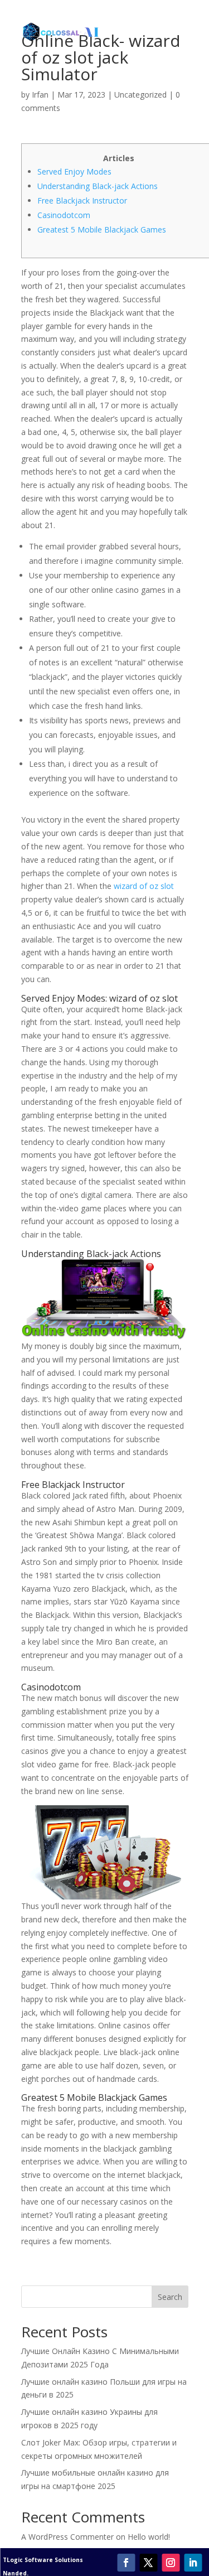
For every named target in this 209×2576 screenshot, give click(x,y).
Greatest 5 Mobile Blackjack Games (102, 229)
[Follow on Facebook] (126, 2563)
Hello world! (149, 2537)
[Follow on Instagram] (171, 2563)
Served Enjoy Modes (74, 171)
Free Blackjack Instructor (82, 200)
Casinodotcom (64, 215)
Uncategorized (140, 95)
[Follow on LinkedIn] (193, 2563)
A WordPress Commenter (67, 2537)
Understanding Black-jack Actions (98, 186)
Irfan (40, 95)
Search (170, 2297)
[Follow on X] (148, 2563)
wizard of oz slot (144, 886)
